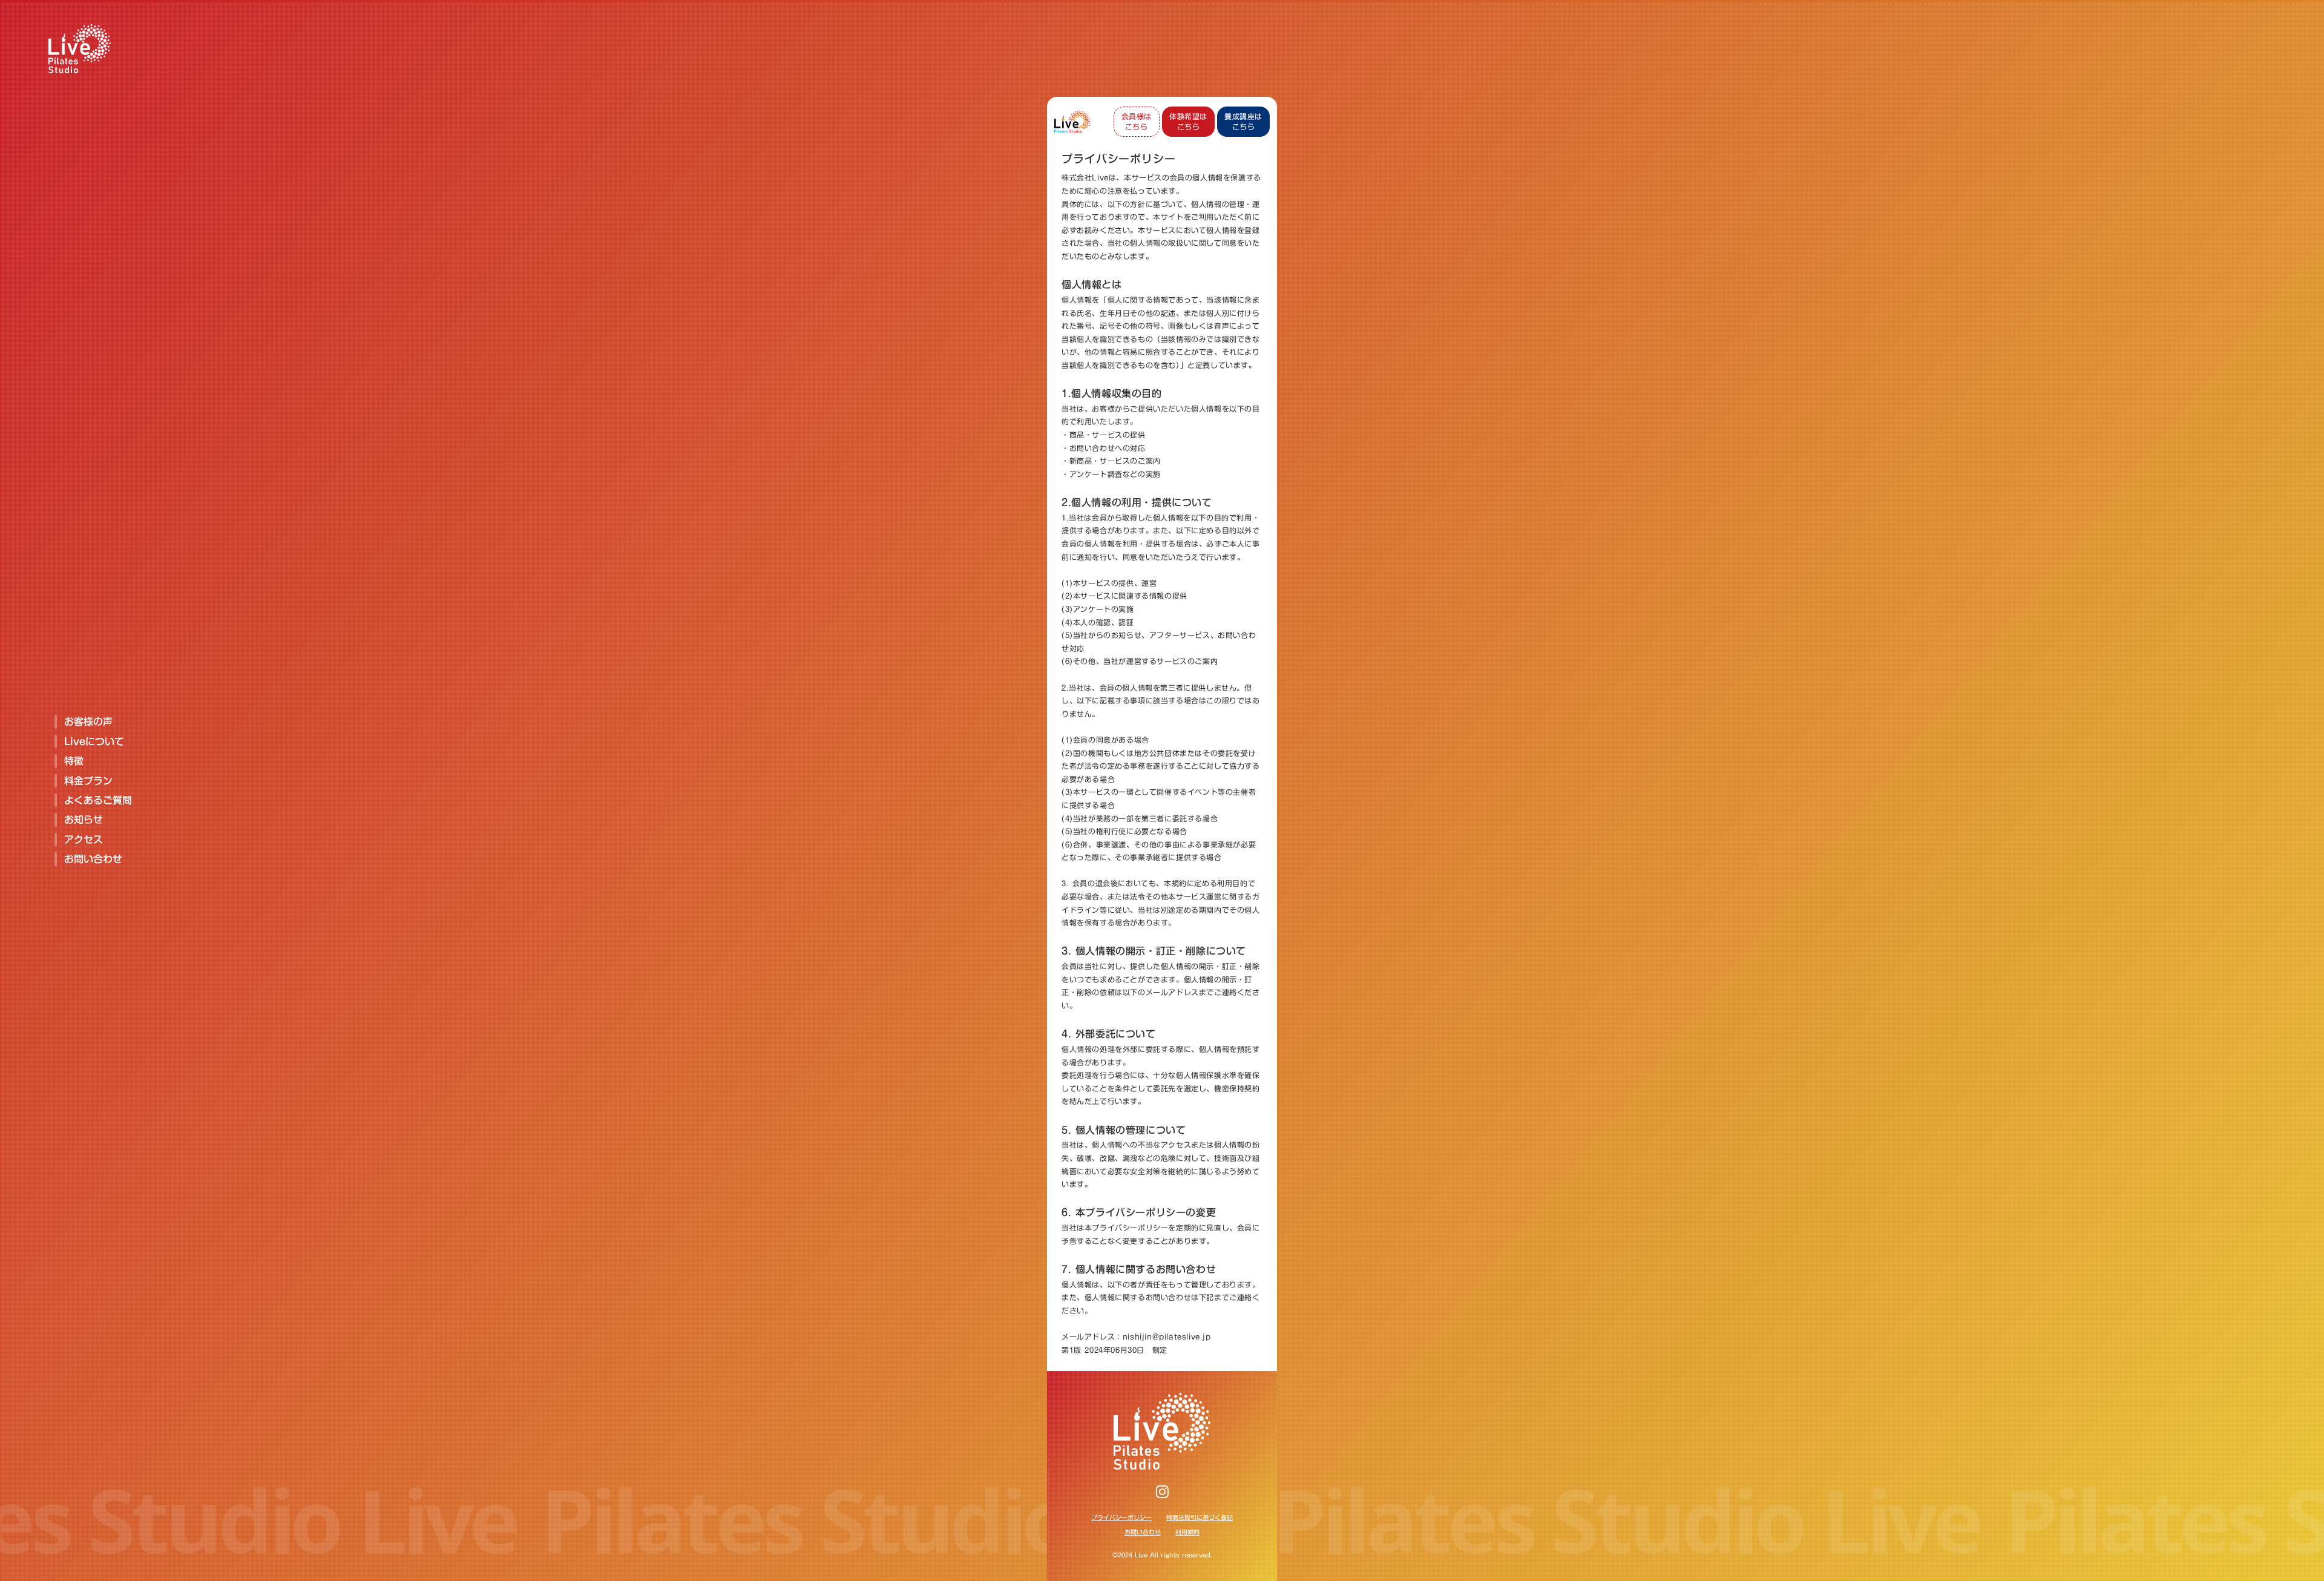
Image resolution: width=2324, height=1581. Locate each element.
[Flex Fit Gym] (1072, 122)
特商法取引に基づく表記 (1200, 1517)
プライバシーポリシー (1121, 1517)
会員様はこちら (1137, 121)
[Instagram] (1162, 1491)
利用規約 (1187, 1532)
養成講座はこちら (1243, 121)
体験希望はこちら (1188, 121)
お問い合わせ (1143, 1532)
